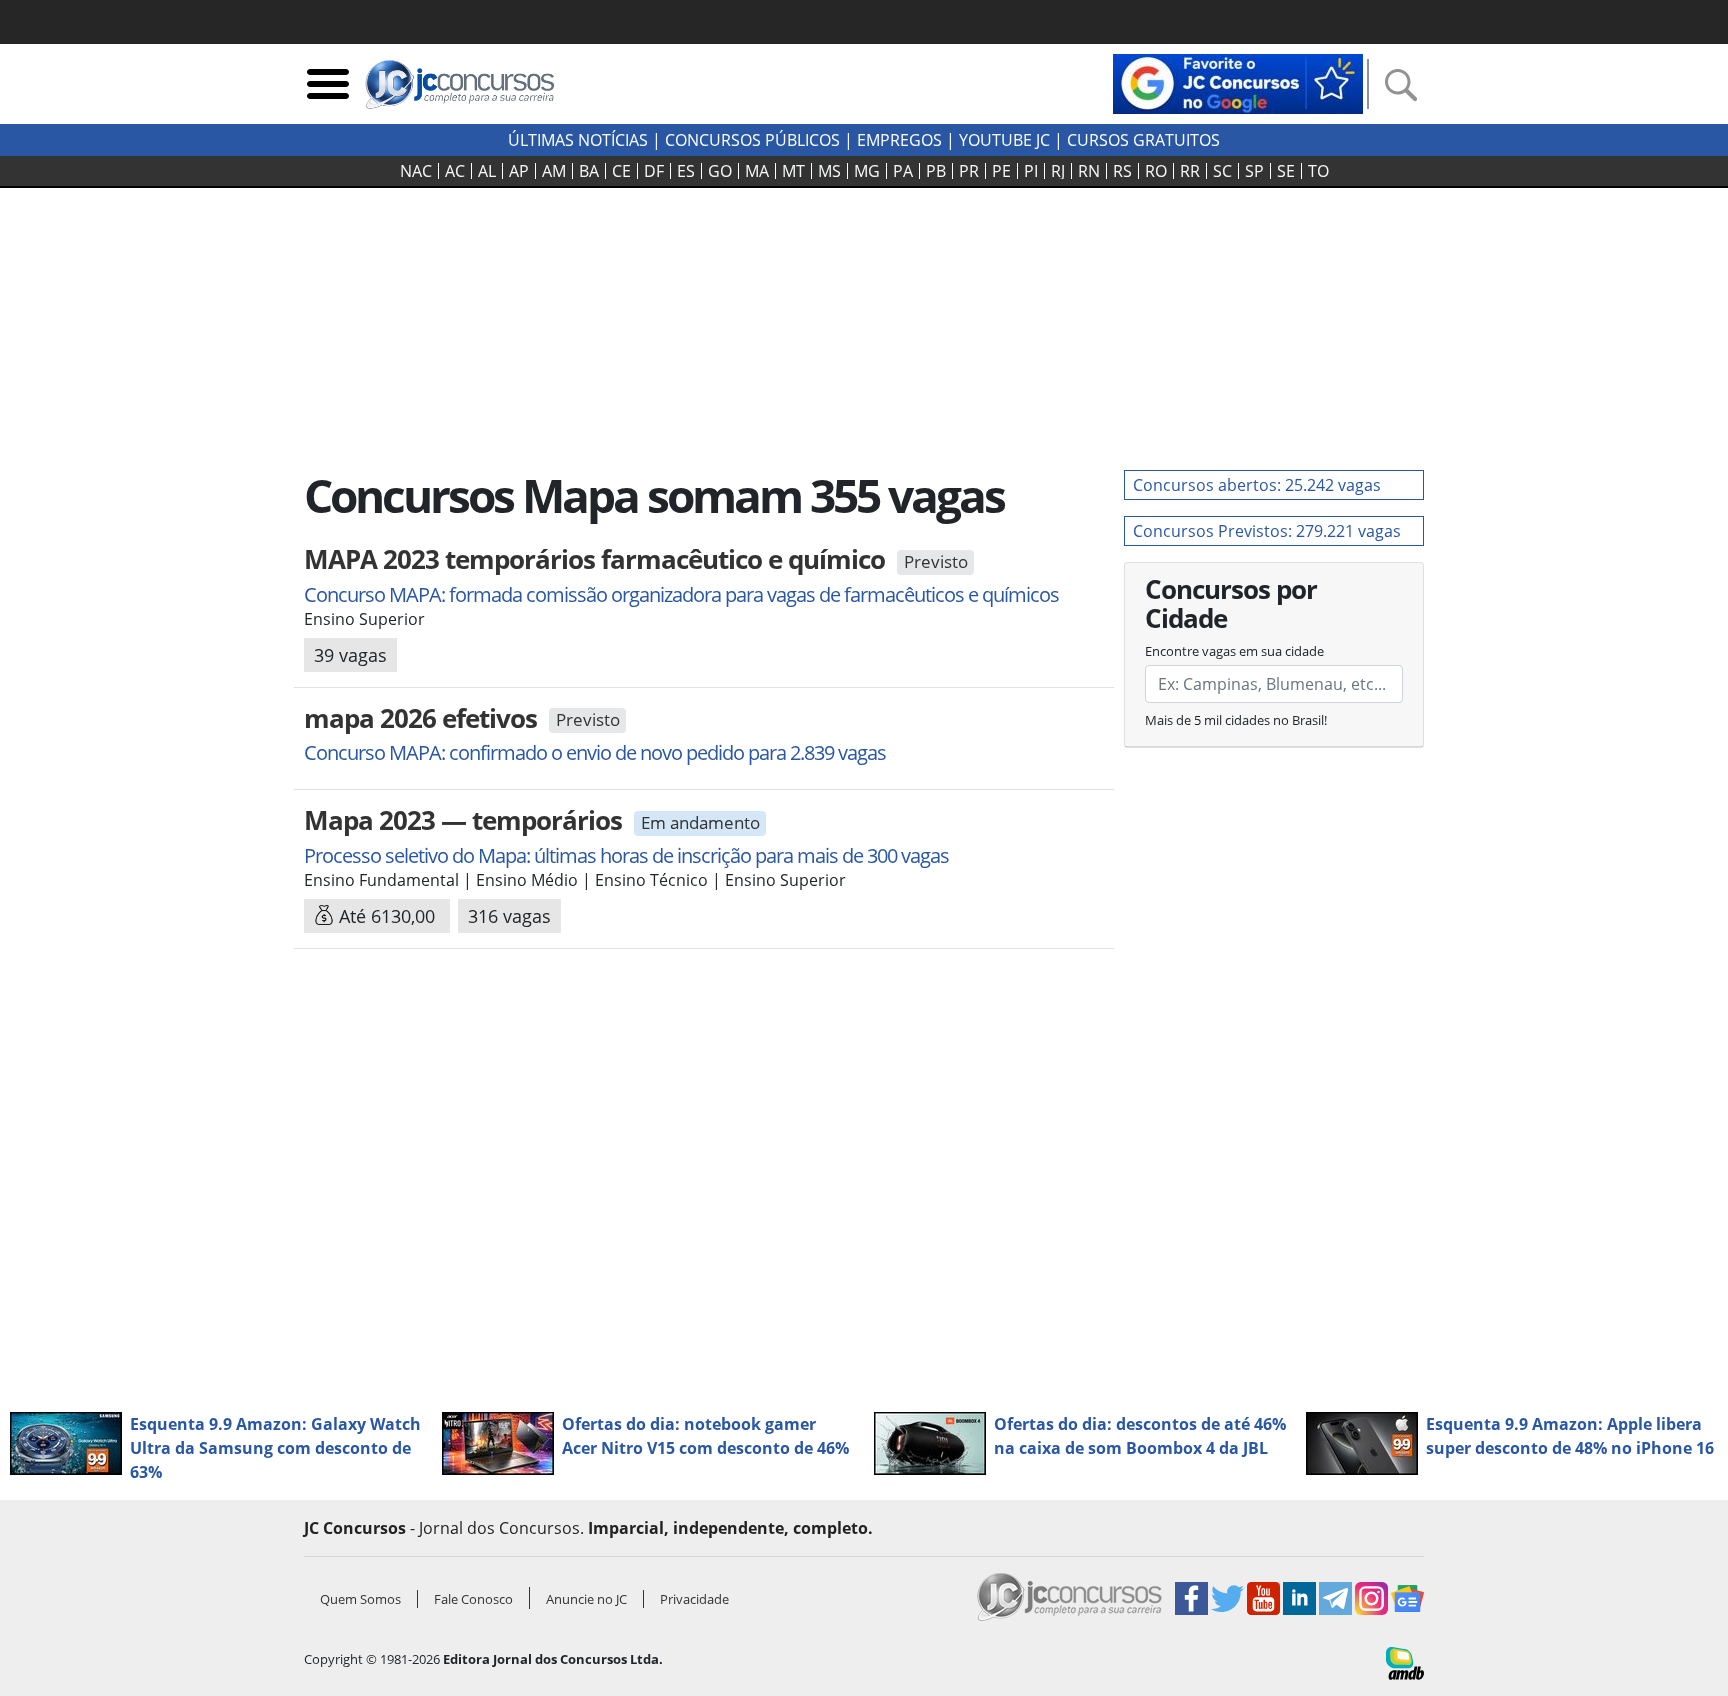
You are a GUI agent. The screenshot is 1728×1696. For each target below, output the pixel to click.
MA (757, 171)
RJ (1058, 171)
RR (1190, 171)
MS (829, 171)
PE (1001, 171)
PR (969, 171)
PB (936, 171)
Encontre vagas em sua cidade (1234, 651)
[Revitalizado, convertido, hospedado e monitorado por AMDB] (1405, 1662)
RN (1089, 171)
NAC (416, 171)
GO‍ (720, 171)
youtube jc (1004, 140)
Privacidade (694, 1599)
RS (1122, 171)
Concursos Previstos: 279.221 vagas (1267, 531)
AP (519, 171)
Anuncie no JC (586, 1599)
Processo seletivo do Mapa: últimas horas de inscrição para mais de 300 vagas (626, 855)
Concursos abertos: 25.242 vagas (1257, 485)
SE (1286, 171)
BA (589, 171)
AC (455, 171)
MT (793, 171)
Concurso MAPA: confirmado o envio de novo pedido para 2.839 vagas (595, 752)
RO (1156, 171)
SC (1222, 171)
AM (554, 171)
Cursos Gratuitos (1143, 140)
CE (621, 171)
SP (1254, 171)
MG (867, 171)
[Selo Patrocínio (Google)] (1238, 82)
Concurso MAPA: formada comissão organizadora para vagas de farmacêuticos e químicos (681, 594)
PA (903, 171)
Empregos (899, 140)
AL (487, 171)
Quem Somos (360, 1599)
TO (1318, 171)
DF (654, 171)
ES (686, 171)
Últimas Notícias (578, 140)
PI (1031, 171)
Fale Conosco (473, 1599)
